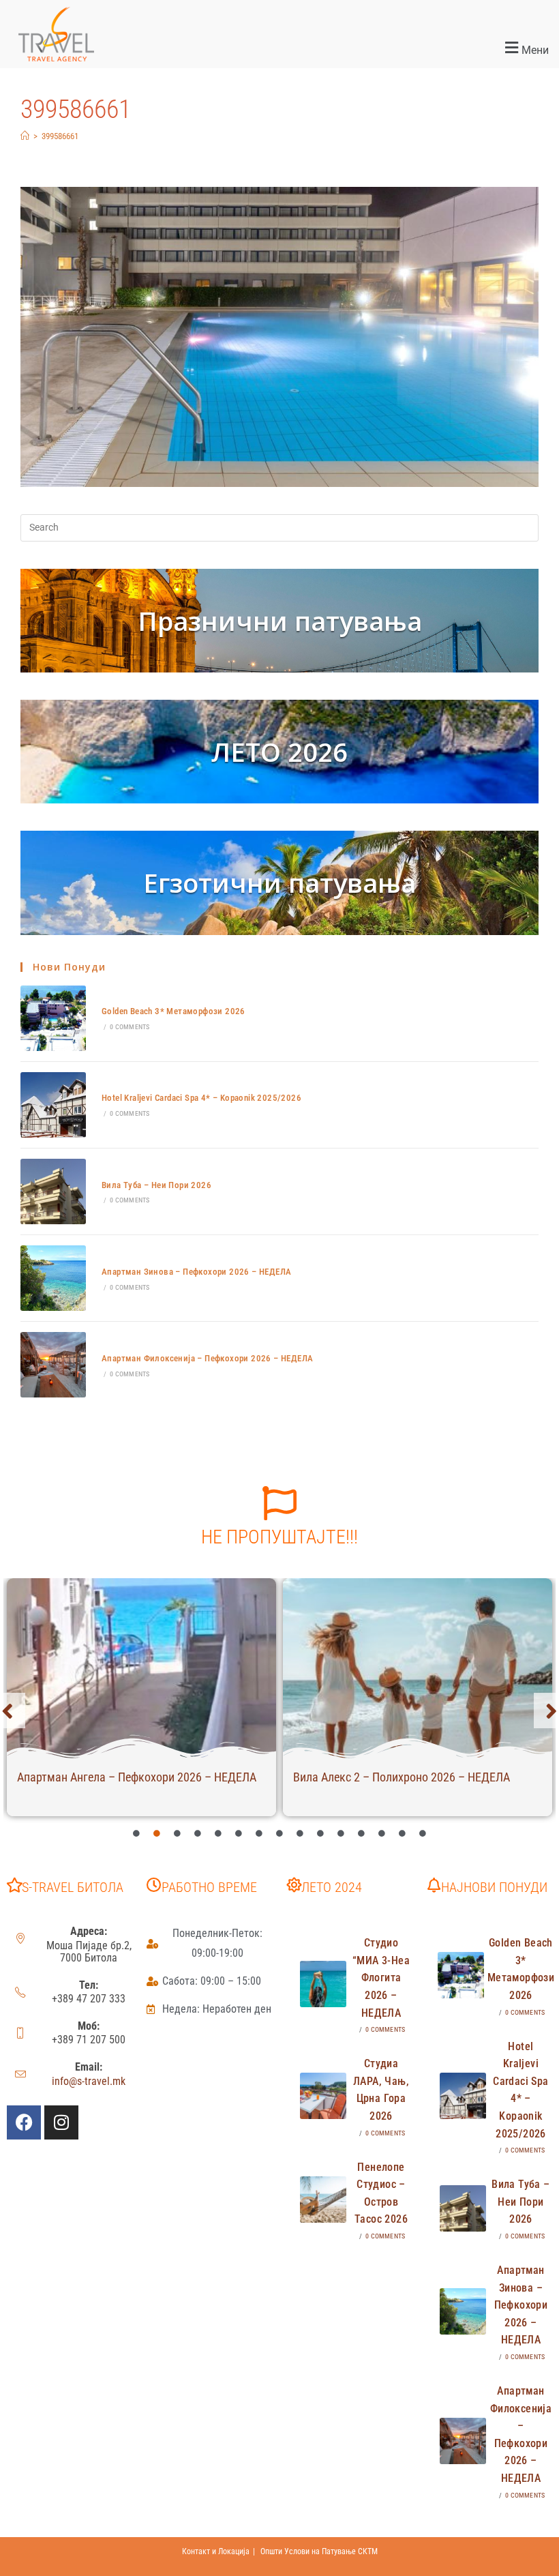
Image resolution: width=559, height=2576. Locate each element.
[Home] (25, 136)
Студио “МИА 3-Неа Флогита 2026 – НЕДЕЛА (381, 1978)
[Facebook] (24, 2122)
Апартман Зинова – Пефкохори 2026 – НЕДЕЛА (196, 1272)
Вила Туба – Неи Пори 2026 (156, 1185)
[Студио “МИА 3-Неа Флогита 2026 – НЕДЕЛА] (323, 1984)
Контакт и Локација (216, 2551)
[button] (334, 48)
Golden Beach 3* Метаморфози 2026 (173, 1011)
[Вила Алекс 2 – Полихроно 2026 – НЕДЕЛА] (418, 1668)
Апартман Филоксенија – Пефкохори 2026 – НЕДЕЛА (207, 1358)
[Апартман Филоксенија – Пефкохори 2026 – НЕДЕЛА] (53, 1365)
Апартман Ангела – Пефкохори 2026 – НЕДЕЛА (137, 1777)
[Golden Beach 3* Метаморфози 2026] (53, 1018)
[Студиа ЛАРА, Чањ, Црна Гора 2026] (323, 2096)
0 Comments (130, 1027)
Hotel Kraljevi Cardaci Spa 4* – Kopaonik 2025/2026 (201, 1098)
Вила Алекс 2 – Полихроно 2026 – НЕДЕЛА (402, 1777)
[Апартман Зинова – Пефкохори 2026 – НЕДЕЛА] (53, 1278)
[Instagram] (61, 2122)
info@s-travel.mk (89, 2081)
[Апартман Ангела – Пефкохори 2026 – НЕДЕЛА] (141, 1668)
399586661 (60, 136)
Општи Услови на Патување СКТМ (319, 2551)
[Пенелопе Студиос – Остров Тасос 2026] (323, 2200)
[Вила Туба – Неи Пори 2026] (53, 1191)
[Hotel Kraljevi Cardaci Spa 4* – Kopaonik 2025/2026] (53, 1105)
